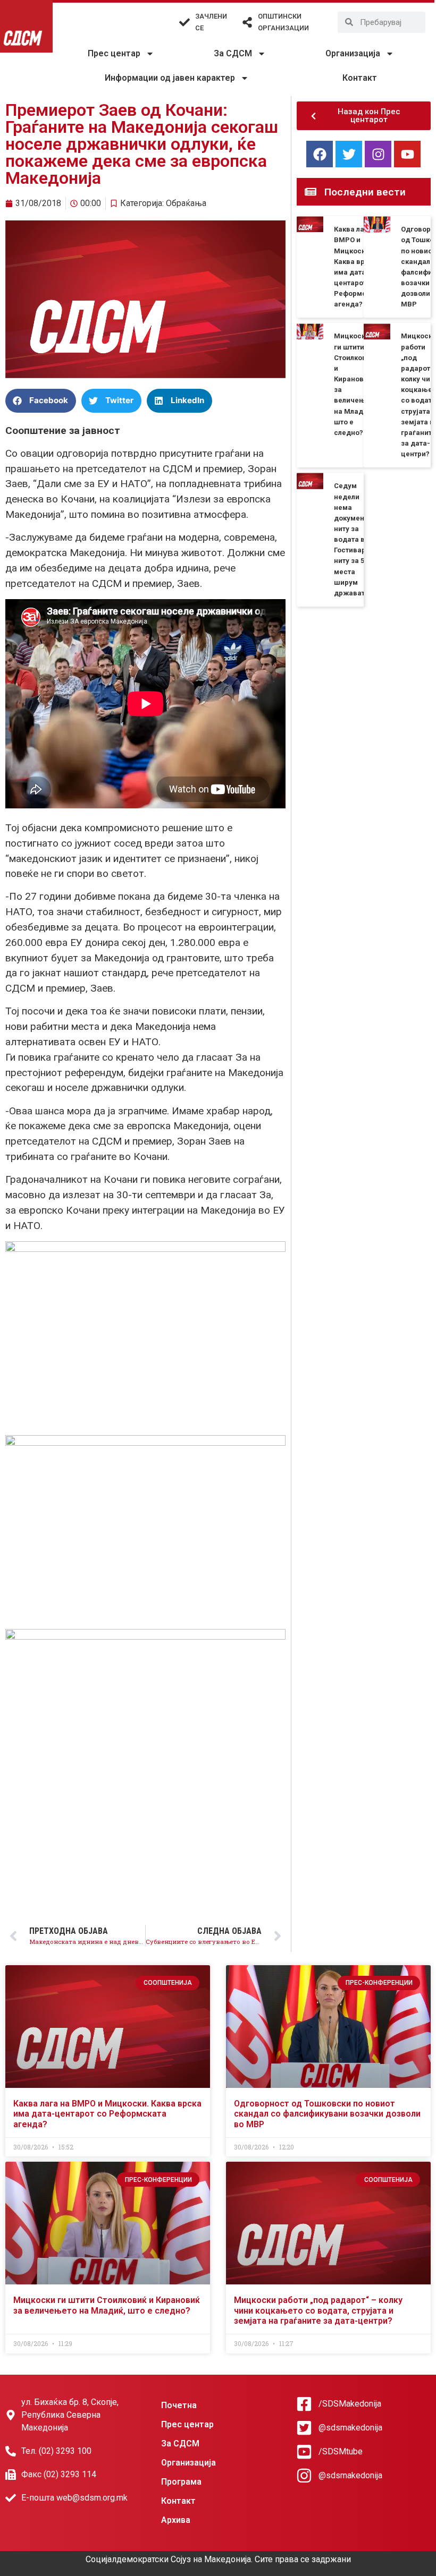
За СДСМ (233, 53)
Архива (176, 2520)
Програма (181, 2482)
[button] (41, 401)
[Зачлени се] (185, 22)
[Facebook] (320, 154)
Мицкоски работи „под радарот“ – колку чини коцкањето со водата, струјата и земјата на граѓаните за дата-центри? (318, 2310)
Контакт (360, 78)
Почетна (179, 2405)
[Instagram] (378, 154)
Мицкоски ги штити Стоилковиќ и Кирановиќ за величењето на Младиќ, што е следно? (107, 2305)
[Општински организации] (247, 22)
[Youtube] (407, 154)
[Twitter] (349, 154)
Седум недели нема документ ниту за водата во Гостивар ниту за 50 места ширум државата (351, 539)
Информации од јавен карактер (170, 78)
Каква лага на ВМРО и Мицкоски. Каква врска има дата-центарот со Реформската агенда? (107, 2114)
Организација (353, 53)
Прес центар (114, 53)
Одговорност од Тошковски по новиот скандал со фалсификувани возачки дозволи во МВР (327, 2114)
